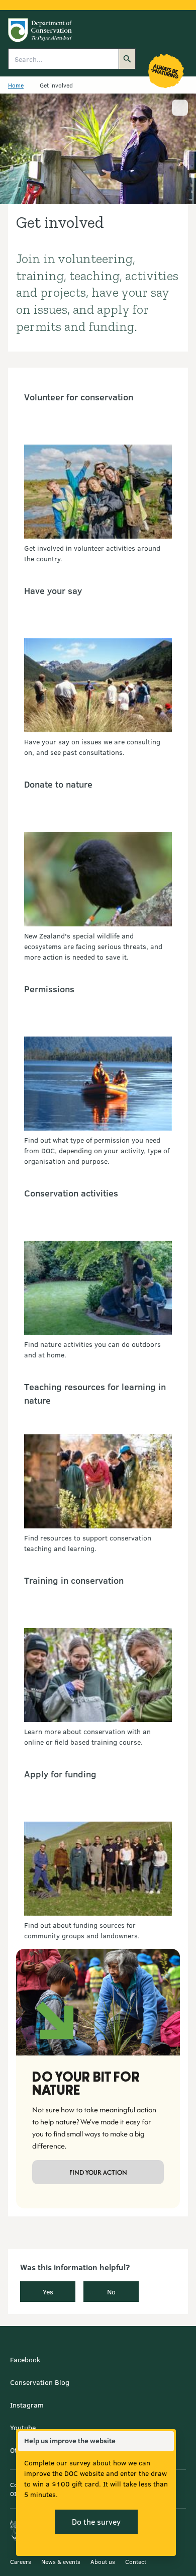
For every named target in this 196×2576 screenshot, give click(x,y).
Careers (21, 2561)
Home (16, 85)
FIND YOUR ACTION (98, 2172)
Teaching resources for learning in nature (95, 1393)
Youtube (23, 2427)
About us (103, 2561)
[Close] (166, 2441)
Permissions (49, 989)
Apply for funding (60, 1774)
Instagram (27, 2405)
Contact (136, 2561)
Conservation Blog (40, 2382)
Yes (48, 2292)
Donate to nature (58, 784)
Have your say (53, 590)
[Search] (127, 59)
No (111, 2292)
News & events (61, 2561)
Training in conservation (74, 1580)
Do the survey (96, 2521)
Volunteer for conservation (79, 397)
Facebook (25, 2359)
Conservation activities (71, 1193)
